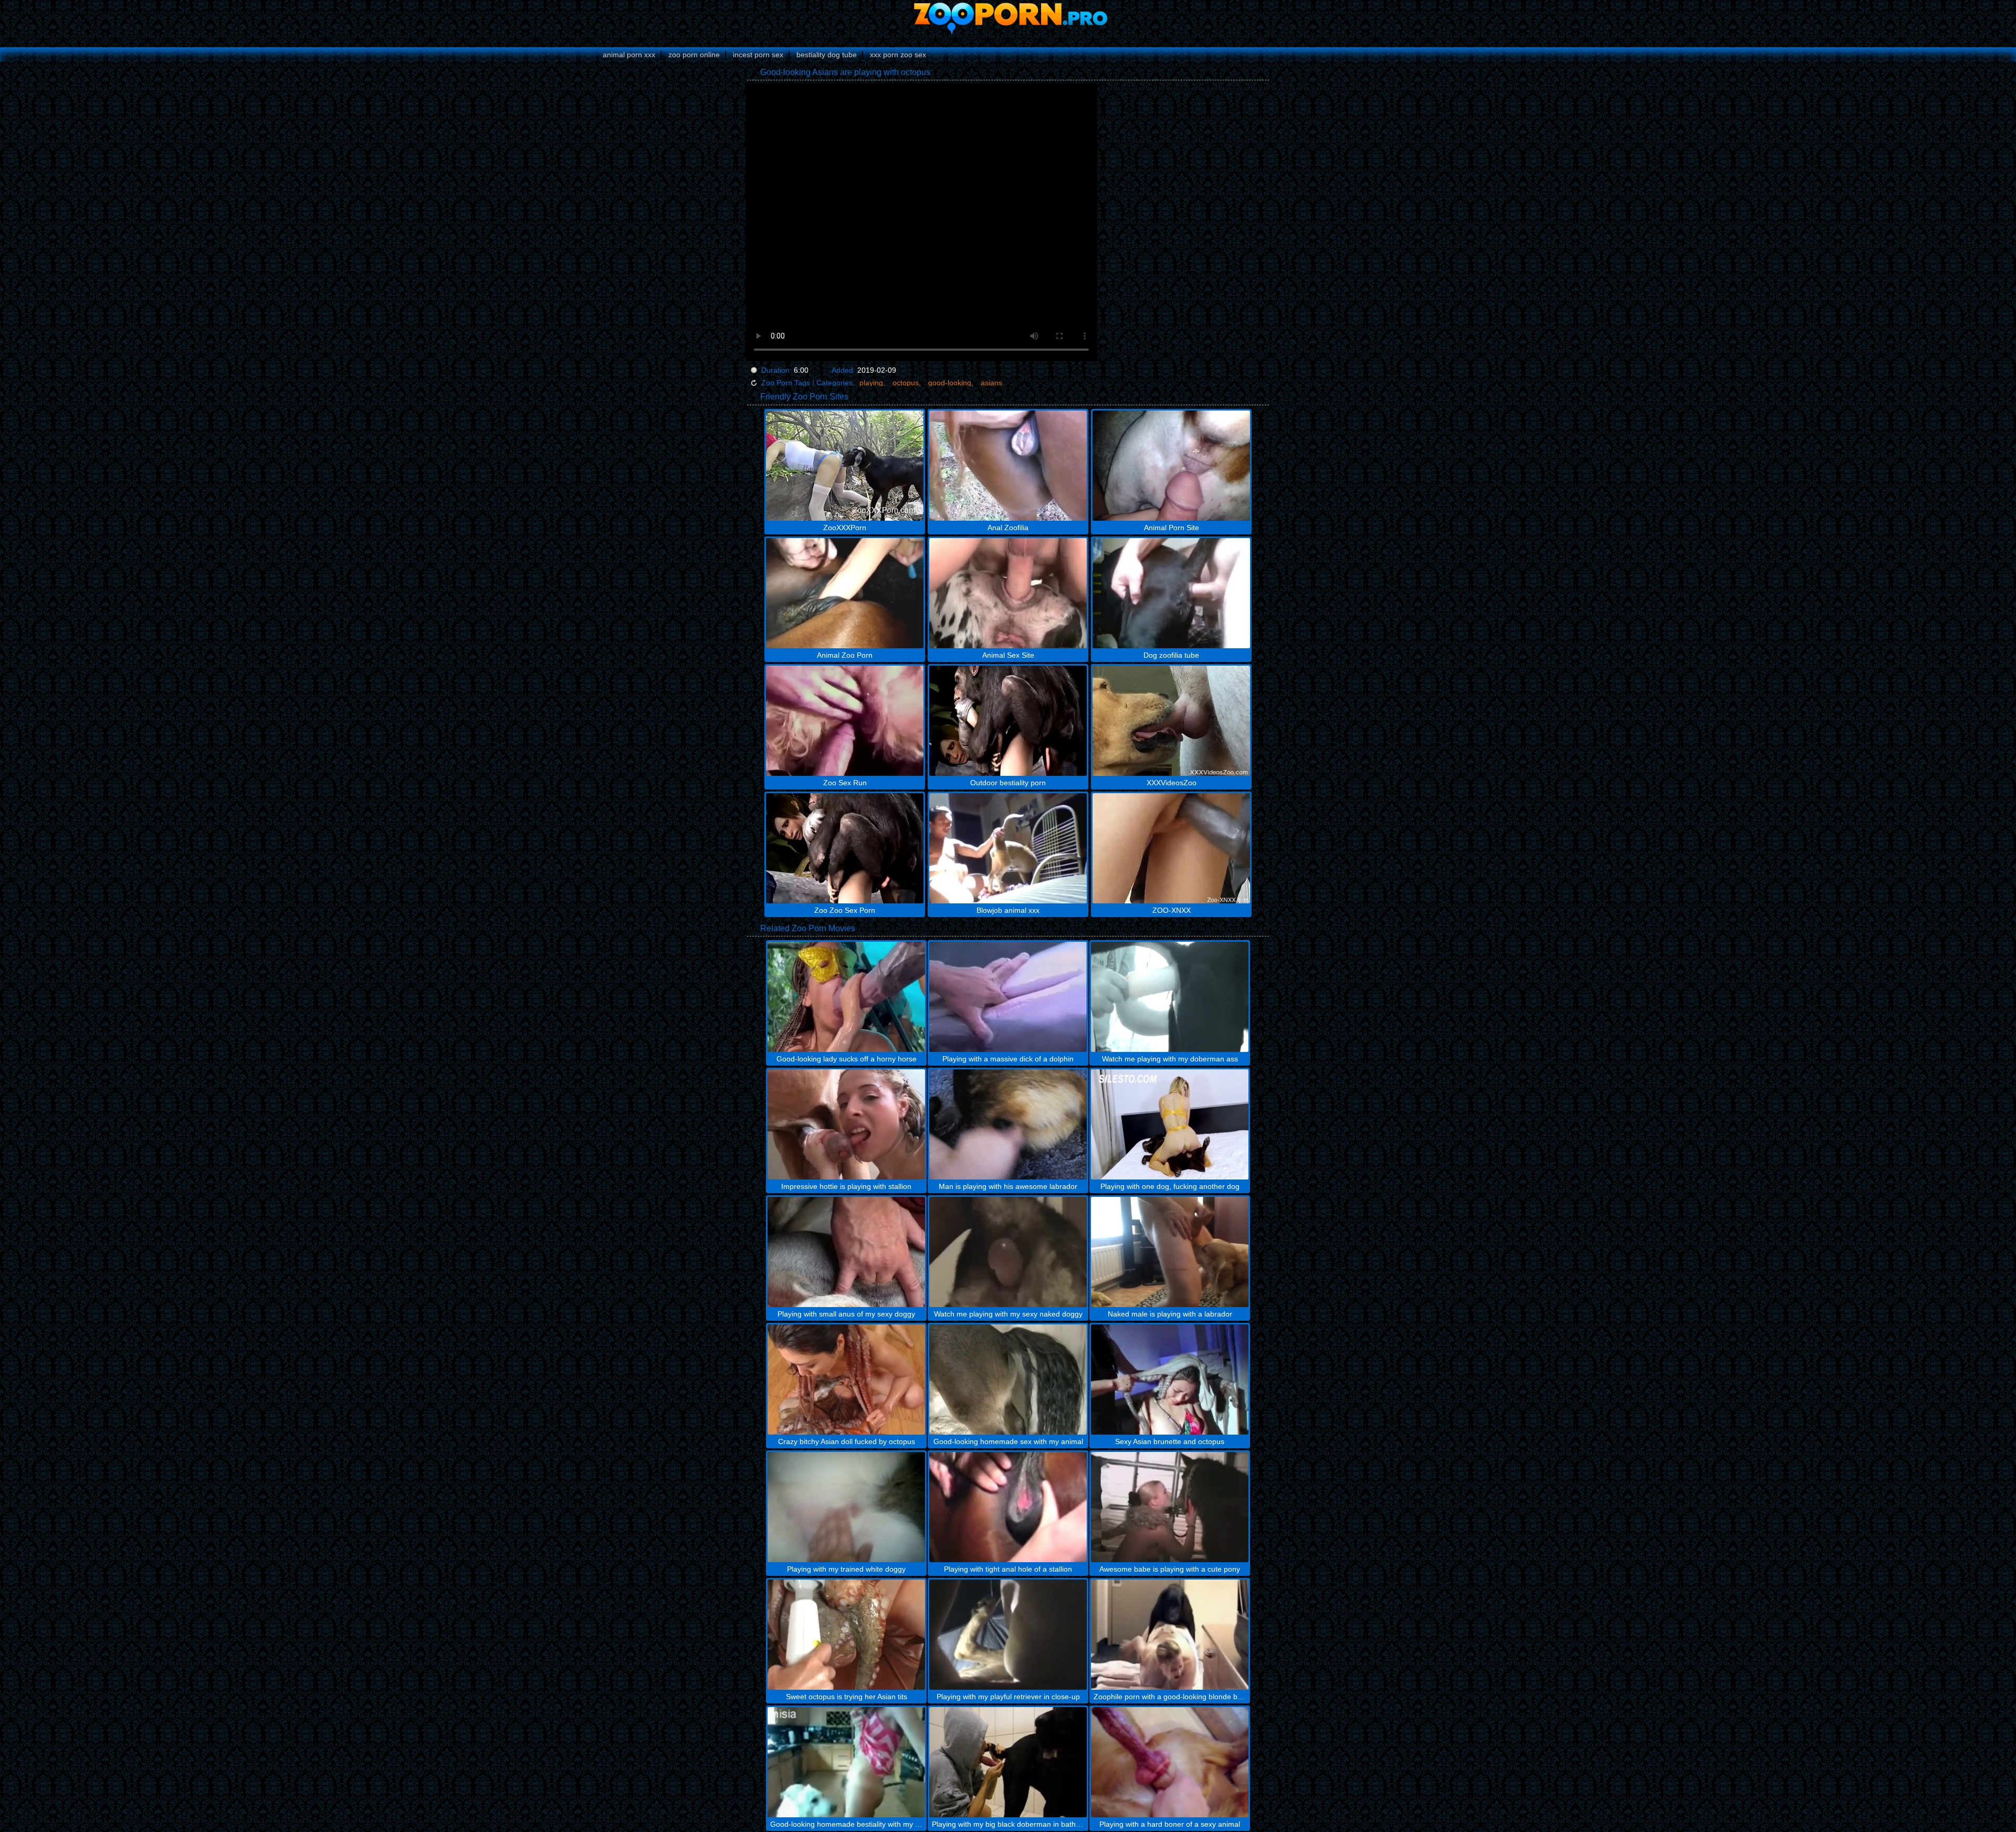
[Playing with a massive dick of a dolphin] (1008, 997)
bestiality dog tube (827, 55)
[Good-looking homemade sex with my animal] (1008, 1380)
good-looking (950, 383)
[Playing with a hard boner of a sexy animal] (1170, 1762)
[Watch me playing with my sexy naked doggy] (1008, 1252)
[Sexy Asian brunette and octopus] (1170, 1380)
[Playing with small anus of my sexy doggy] (846, 1252)
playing (871, 383)
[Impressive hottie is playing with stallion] (846, 1124)
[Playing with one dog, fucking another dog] (1170, 1124)
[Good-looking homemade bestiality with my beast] (846, 1762)
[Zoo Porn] (1008, 18)
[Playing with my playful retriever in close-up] (1008, 1635)
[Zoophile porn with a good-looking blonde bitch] (1170, 1635)
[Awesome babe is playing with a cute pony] (1170, 1507)
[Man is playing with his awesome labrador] (1008, 1124)
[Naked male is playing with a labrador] (1170, 1252)
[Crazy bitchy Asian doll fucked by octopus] (846, 1380)
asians (991, 383)
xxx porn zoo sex (898, 55)
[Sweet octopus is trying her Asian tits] (846, 1635)
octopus (906, 383)
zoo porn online (694, 55)
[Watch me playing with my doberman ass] (1170, 997)
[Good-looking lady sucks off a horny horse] (846, 997)
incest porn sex (758, 55)
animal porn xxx (629, 55)
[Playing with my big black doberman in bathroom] (1008, 1762)
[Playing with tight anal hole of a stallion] (1008, 1507)
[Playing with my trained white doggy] (846, 1507)
